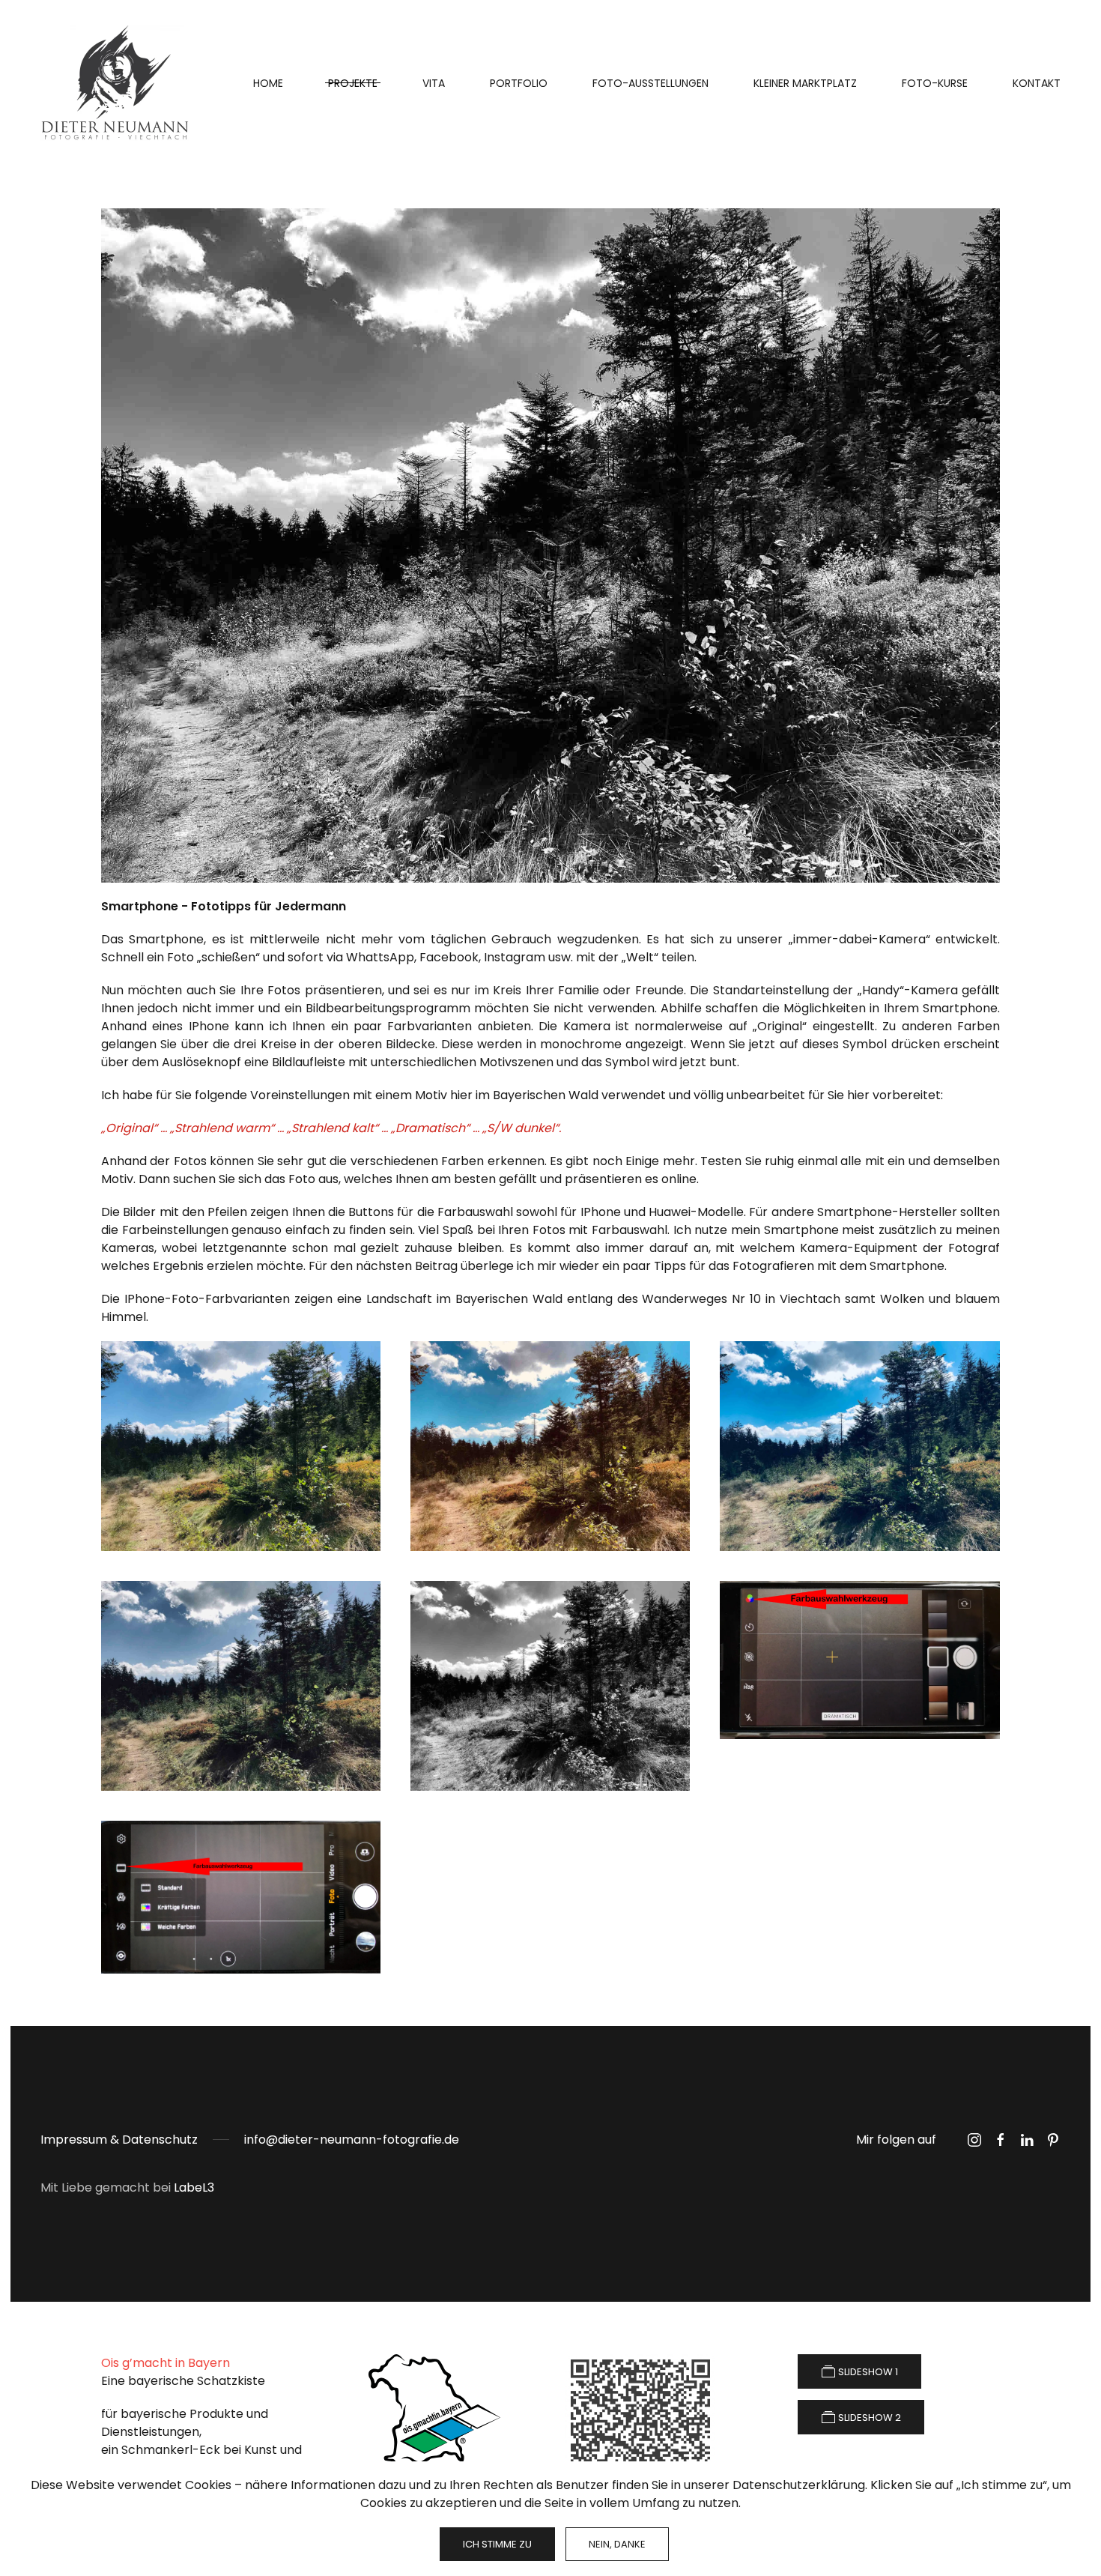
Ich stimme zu (497, 2544)
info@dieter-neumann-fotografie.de (352, 2140)
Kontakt (1037, 83)
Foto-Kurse (935, 83)
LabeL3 (194, 2188)
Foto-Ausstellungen (650, 83)
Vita (434, 83)
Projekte (353, 83)
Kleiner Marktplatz (805, 83)
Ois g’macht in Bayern (166, 2363)
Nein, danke (617, 2544)
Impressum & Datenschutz (119, 2140)
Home (268, 83)
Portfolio (519, 83)
